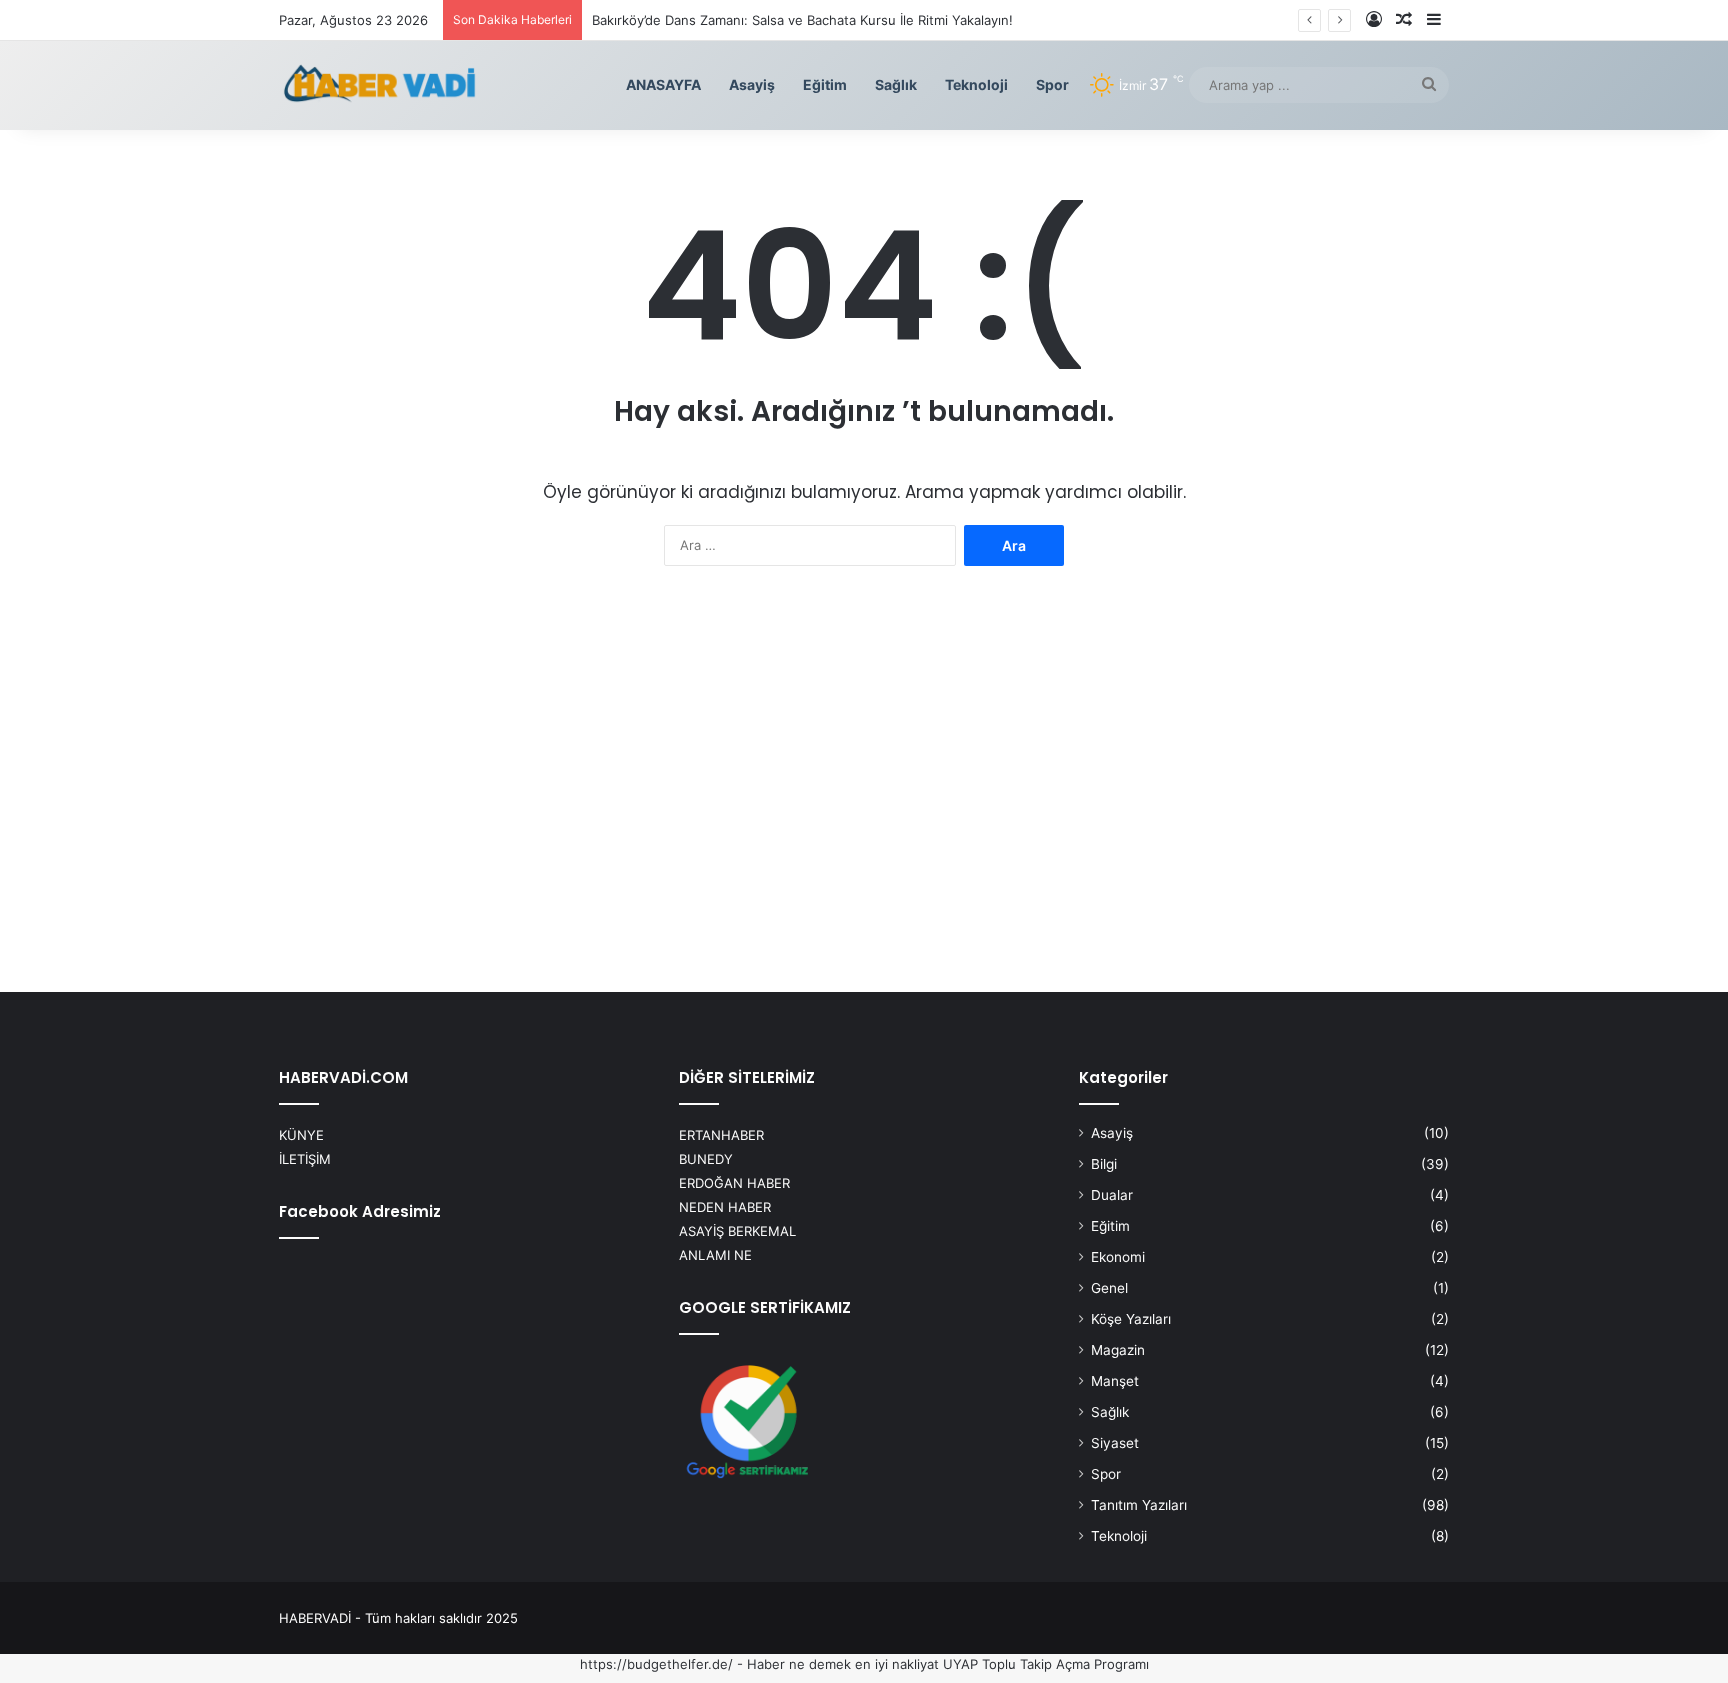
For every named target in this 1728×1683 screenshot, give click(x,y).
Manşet (1115, 1381)
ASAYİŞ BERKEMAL (737, 1231)
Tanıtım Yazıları (1139, 1505)
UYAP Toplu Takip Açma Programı (1046, 1664)
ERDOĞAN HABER (734, 1183)
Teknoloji (976, 84)
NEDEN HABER (725, 1207)
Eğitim (825, 84)
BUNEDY (706, 1159)
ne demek (820, 1664)
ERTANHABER (721, 1135)
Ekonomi (1118, 1257)
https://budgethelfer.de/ (656, 1664)
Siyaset (1115, 1443)
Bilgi (1104, 1164)
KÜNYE (301, 1135)
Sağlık (896, 84)
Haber (766, 1664)
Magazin (1118, 1350)
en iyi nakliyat (897, 1664)
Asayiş (752, 84)
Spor (1052, 84)
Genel (1109, 1288)
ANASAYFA (663, 84)
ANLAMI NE (715, 1255)
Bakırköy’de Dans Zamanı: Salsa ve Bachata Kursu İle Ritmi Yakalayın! (802, 20)
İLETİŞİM (305, 1159)
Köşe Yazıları (1131, 1319)
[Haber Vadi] (379, 85)
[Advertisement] (864, 786)
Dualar (1112, 1195)
